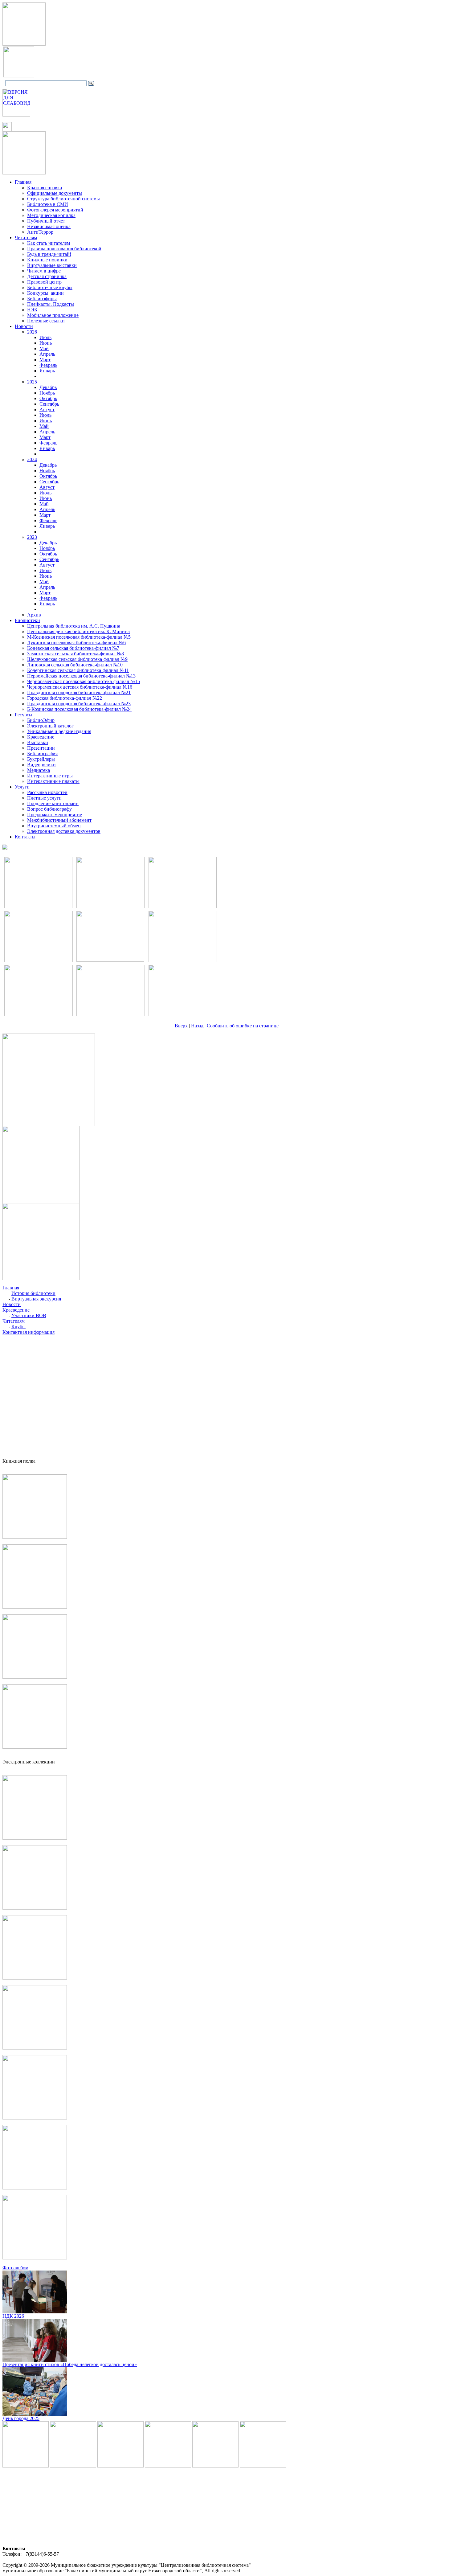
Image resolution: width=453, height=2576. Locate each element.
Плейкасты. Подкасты (51, 304)
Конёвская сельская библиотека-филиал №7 (73, 648)
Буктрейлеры (41, 759)
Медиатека (39, 770)
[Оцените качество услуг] (5, 848)
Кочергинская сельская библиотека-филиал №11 (78, 670)
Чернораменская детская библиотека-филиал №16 (80, 687)
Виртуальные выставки (52, 265)
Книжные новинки (47, 260)
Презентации (41, 748)
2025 (32, 382)
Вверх (181, 1026)
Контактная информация (29, 1332)
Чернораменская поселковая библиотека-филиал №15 (84, 681)
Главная (23, 182)
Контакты (25, 837)
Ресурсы (24, 715)
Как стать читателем (49, 243)
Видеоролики (41, 765)
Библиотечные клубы (50, 287)
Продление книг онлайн (53, 803)
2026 (32, 332)
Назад (198, 1026)
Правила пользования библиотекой (64, 249)
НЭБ (32, 310)
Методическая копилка (51, 215)
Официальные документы (55, 193)
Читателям (26, 238)
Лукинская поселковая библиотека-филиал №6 (76, 643)
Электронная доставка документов (64, 831)
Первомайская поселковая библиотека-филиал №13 (81, 676)
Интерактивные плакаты (53, 781)
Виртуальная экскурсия (36, 1299)
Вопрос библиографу (49, 809)
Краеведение (41, 737)
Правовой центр (44, 282)
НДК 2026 (13, 2316)
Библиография (42, 754)
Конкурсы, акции (45, 293)
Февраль (48, 365)
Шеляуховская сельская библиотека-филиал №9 (77, 659)
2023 (32, 537)
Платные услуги (44, 798)
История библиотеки (33, 1293)
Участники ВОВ (29, 1315)
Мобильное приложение (53, 315)
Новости (24, 326)
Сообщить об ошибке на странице (243, 1026)
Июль (45, 337)
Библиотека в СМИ (48, 204)
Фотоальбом (15, 2268)
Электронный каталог (50, 726)
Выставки (38, 742)
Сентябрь (49, 404)
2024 (32, 459)
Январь (47, 371)
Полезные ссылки (46, 321)
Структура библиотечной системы (63, 199)
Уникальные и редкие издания (59, 731)
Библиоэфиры (42, 299)
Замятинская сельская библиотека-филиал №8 (75, 654)
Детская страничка (47, 276)
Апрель (47, 354)
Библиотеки (27, 620)
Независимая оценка (49, 226)
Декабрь (48, 387)
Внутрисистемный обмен (54, 826)
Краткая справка (45, 188)
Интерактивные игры (50, 776)
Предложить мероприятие (55, 815)
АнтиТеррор (40, 232)
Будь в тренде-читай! (49, 254)
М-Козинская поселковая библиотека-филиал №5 (79, 637)
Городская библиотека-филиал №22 (65, 698)
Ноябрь (47, 393)
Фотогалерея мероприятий (55, 210)
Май (44, 348)
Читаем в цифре (44, 271)
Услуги (22, 787)
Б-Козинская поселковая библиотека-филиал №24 (79, 709)
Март (45, 360)
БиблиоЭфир (41, 720)
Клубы (18, 1327)
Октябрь (48, 398)
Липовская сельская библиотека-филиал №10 (75, 665)
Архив (34, 615)
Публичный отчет (46, 221)
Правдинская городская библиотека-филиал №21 (79, 692)
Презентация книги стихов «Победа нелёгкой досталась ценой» (70, 2364)
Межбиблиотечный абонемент (59, 820)
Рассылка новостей (47, 792)
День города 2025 (21, 2418)
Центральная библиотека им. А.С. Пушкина (74, 626)
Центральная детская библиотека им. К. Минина (78, 631)
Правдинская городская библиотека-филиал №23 (79, 704)
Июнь (46, 343)
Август (47, 410)
